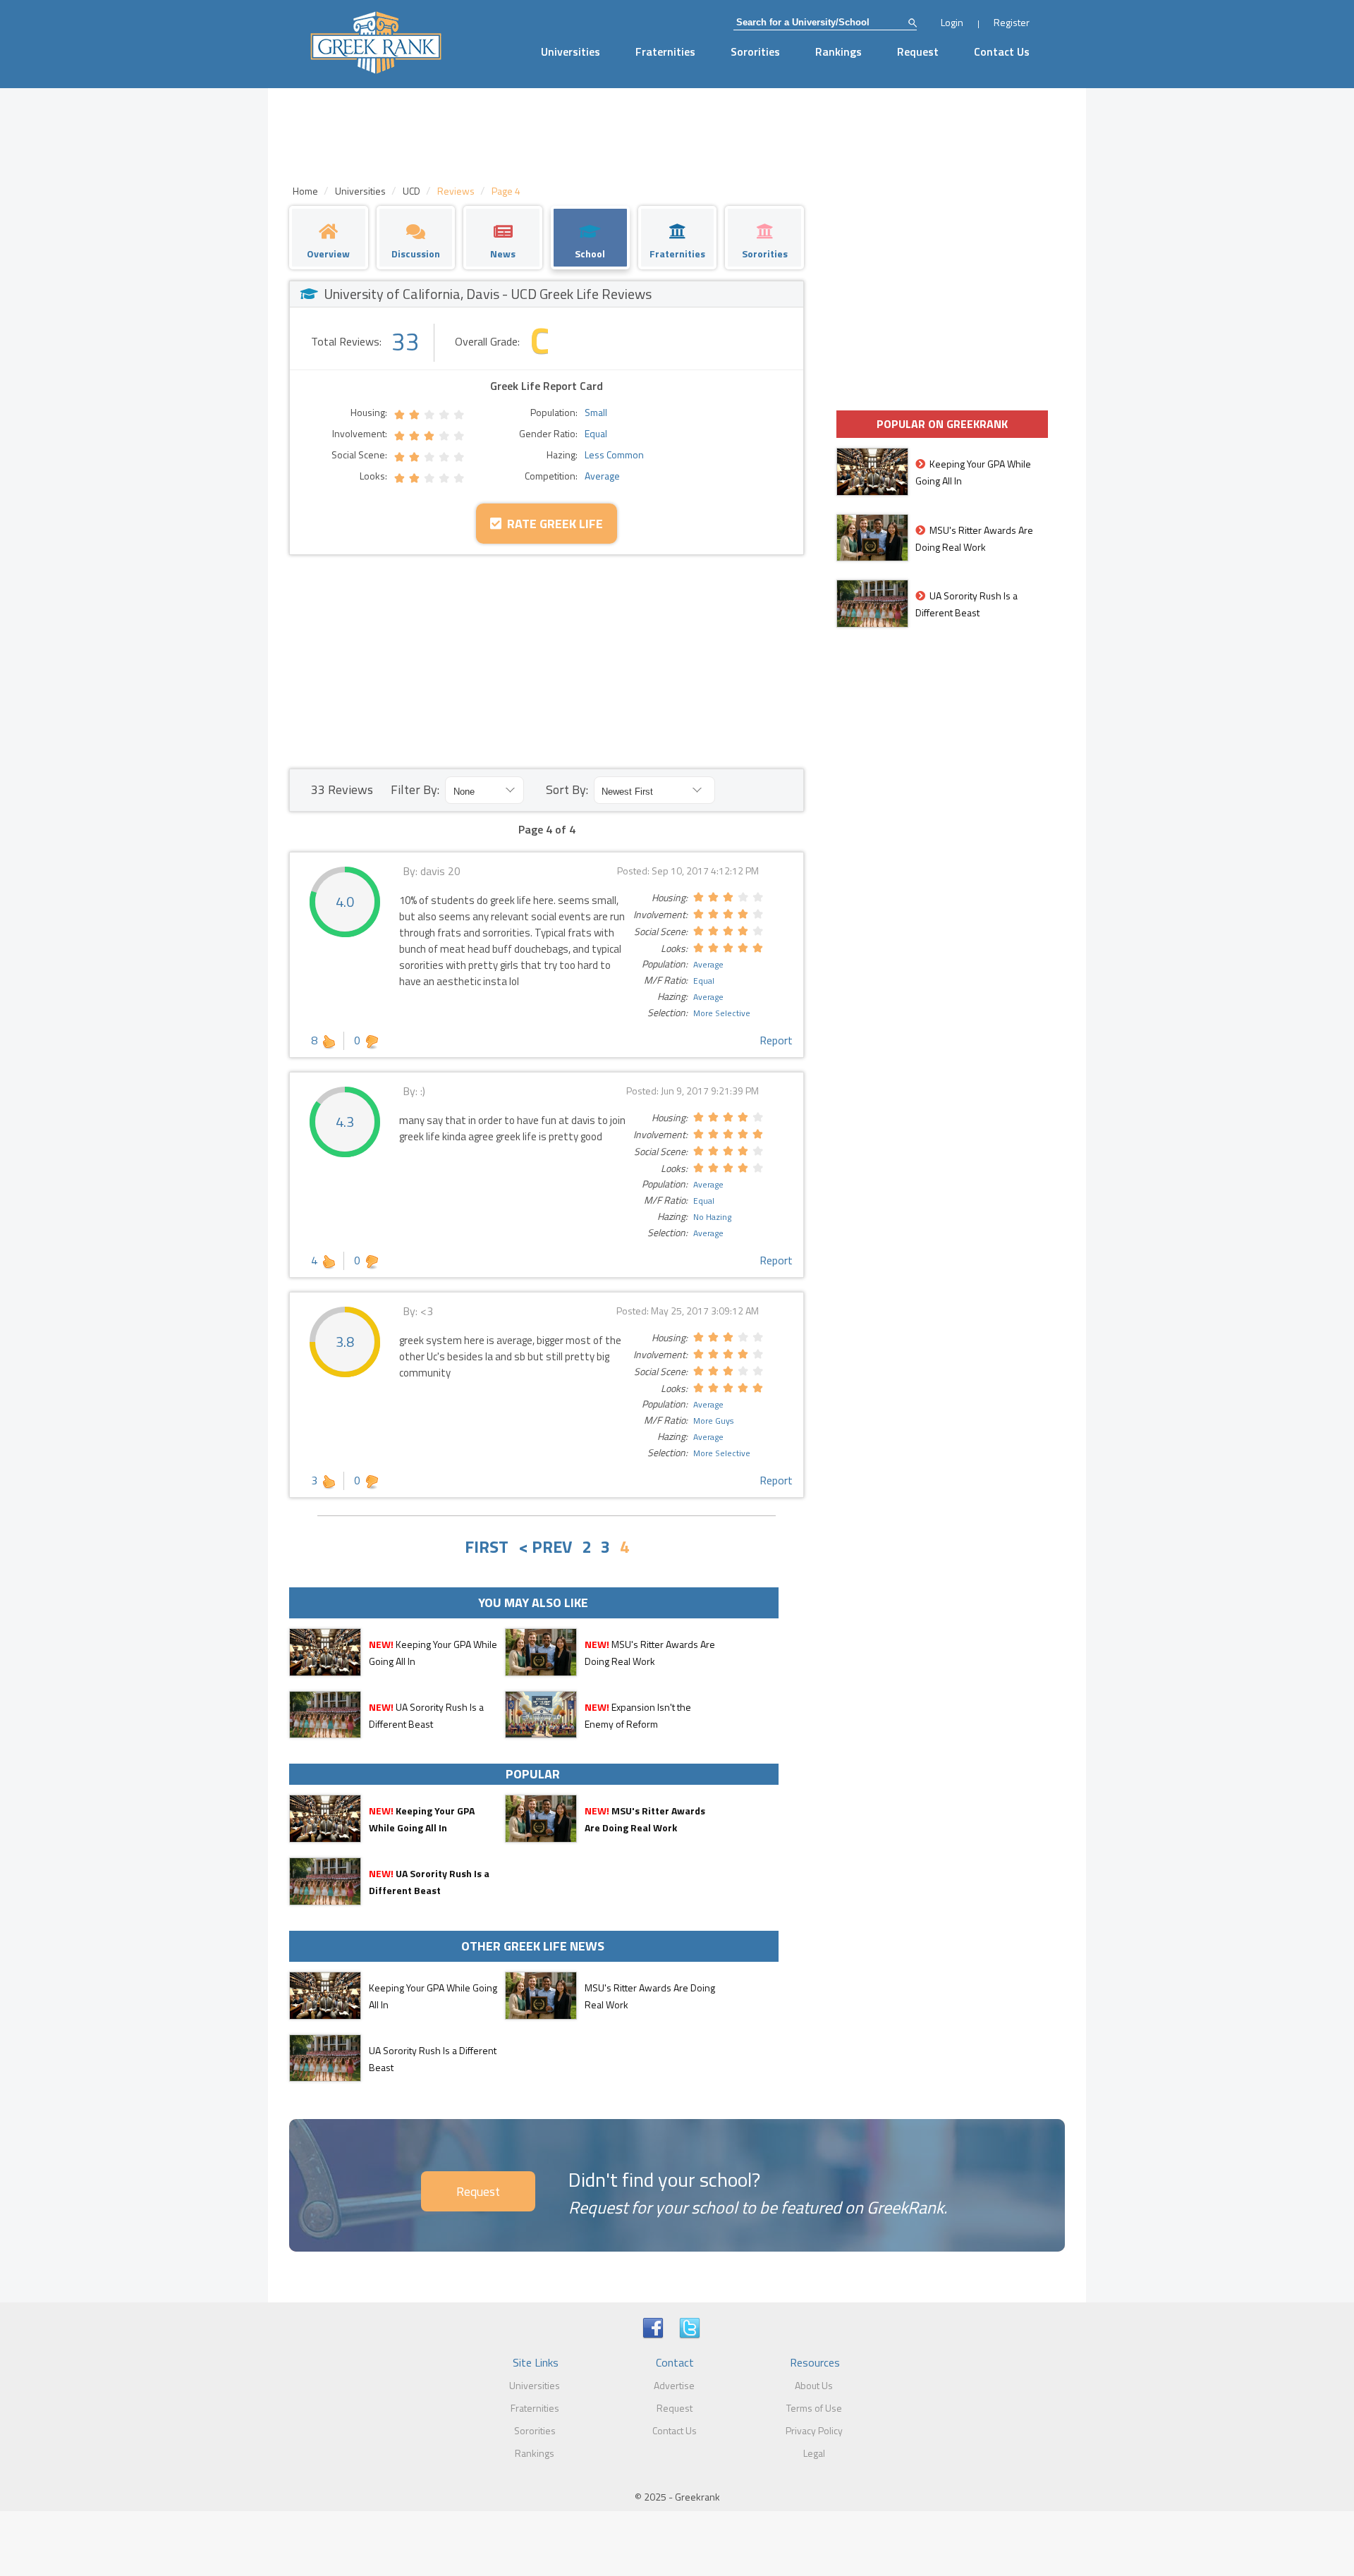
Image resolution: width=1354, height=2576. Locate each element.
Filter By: (415, 789)
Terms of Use (814, 2408)
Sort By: (567, 789)
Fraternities (665, 51)
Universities (571, 51)
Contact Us (1002, 51)
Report (776, 1040)
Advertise (674, 2385)
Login (952, 22)
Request (918, 51)
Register (1012, 22)
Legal (814, 2453)
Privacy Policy (814, 2430)
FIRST (487, 1546)
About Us (814, 2385)
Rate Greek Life (552, 524)
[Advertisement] (547, 661)
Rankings (838, 51)
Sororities (755, 51)
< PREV (545, 1546)
